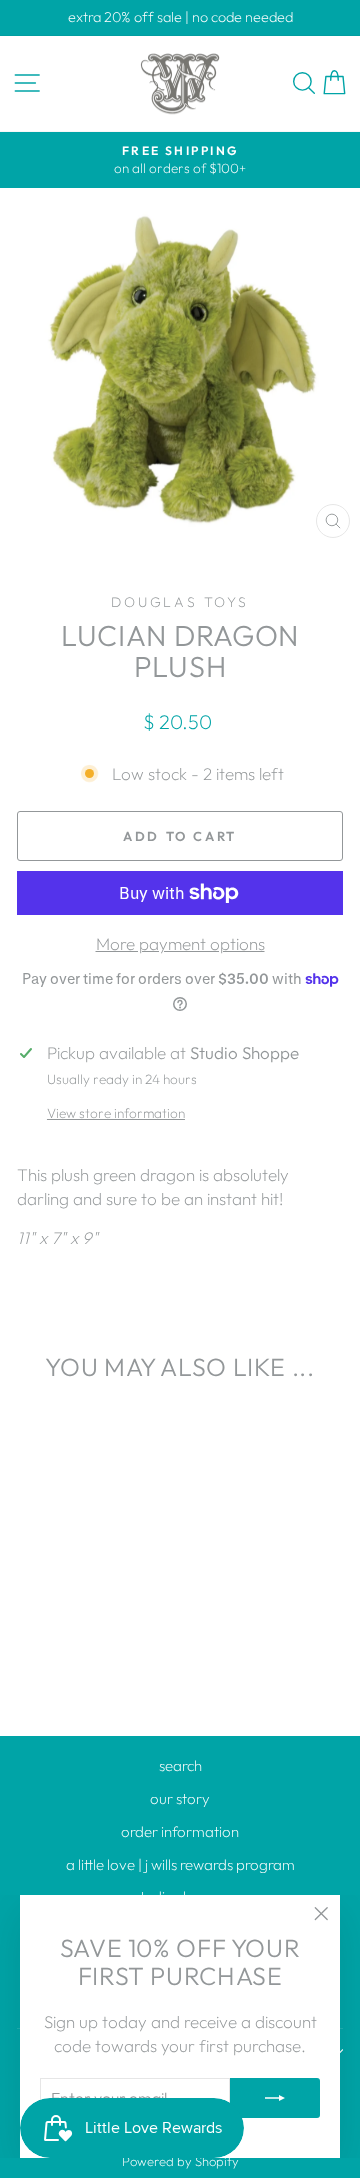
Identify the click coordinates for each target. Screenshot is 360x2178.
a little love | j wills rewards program (180, 1864)
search (180, 1765)
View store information (116, 1113)
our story (180, 1798)
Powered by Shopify (180, 2161)
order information (180, 1831)
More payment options (180, 943)
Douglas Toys (180, 602)
